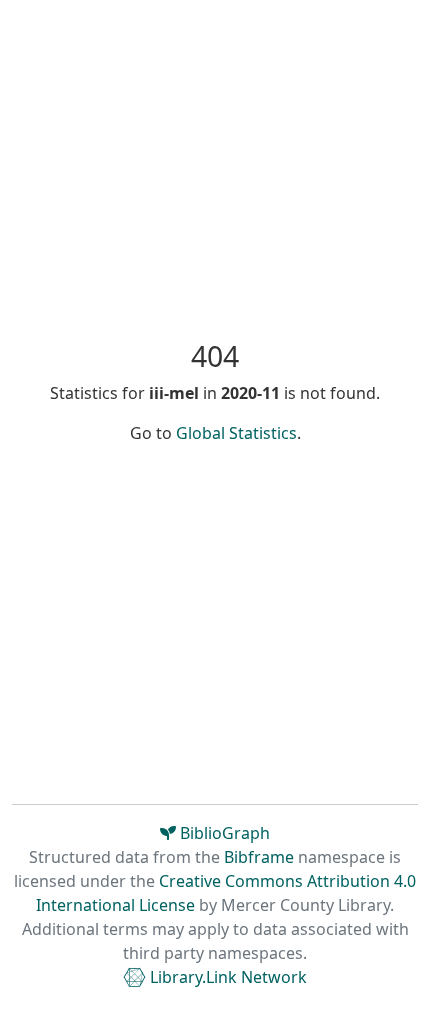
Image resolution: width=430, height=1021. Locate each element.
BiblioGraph (223, 833)
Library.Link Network (226, 977)
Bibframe (259, 857)
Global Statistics (236, 433)
